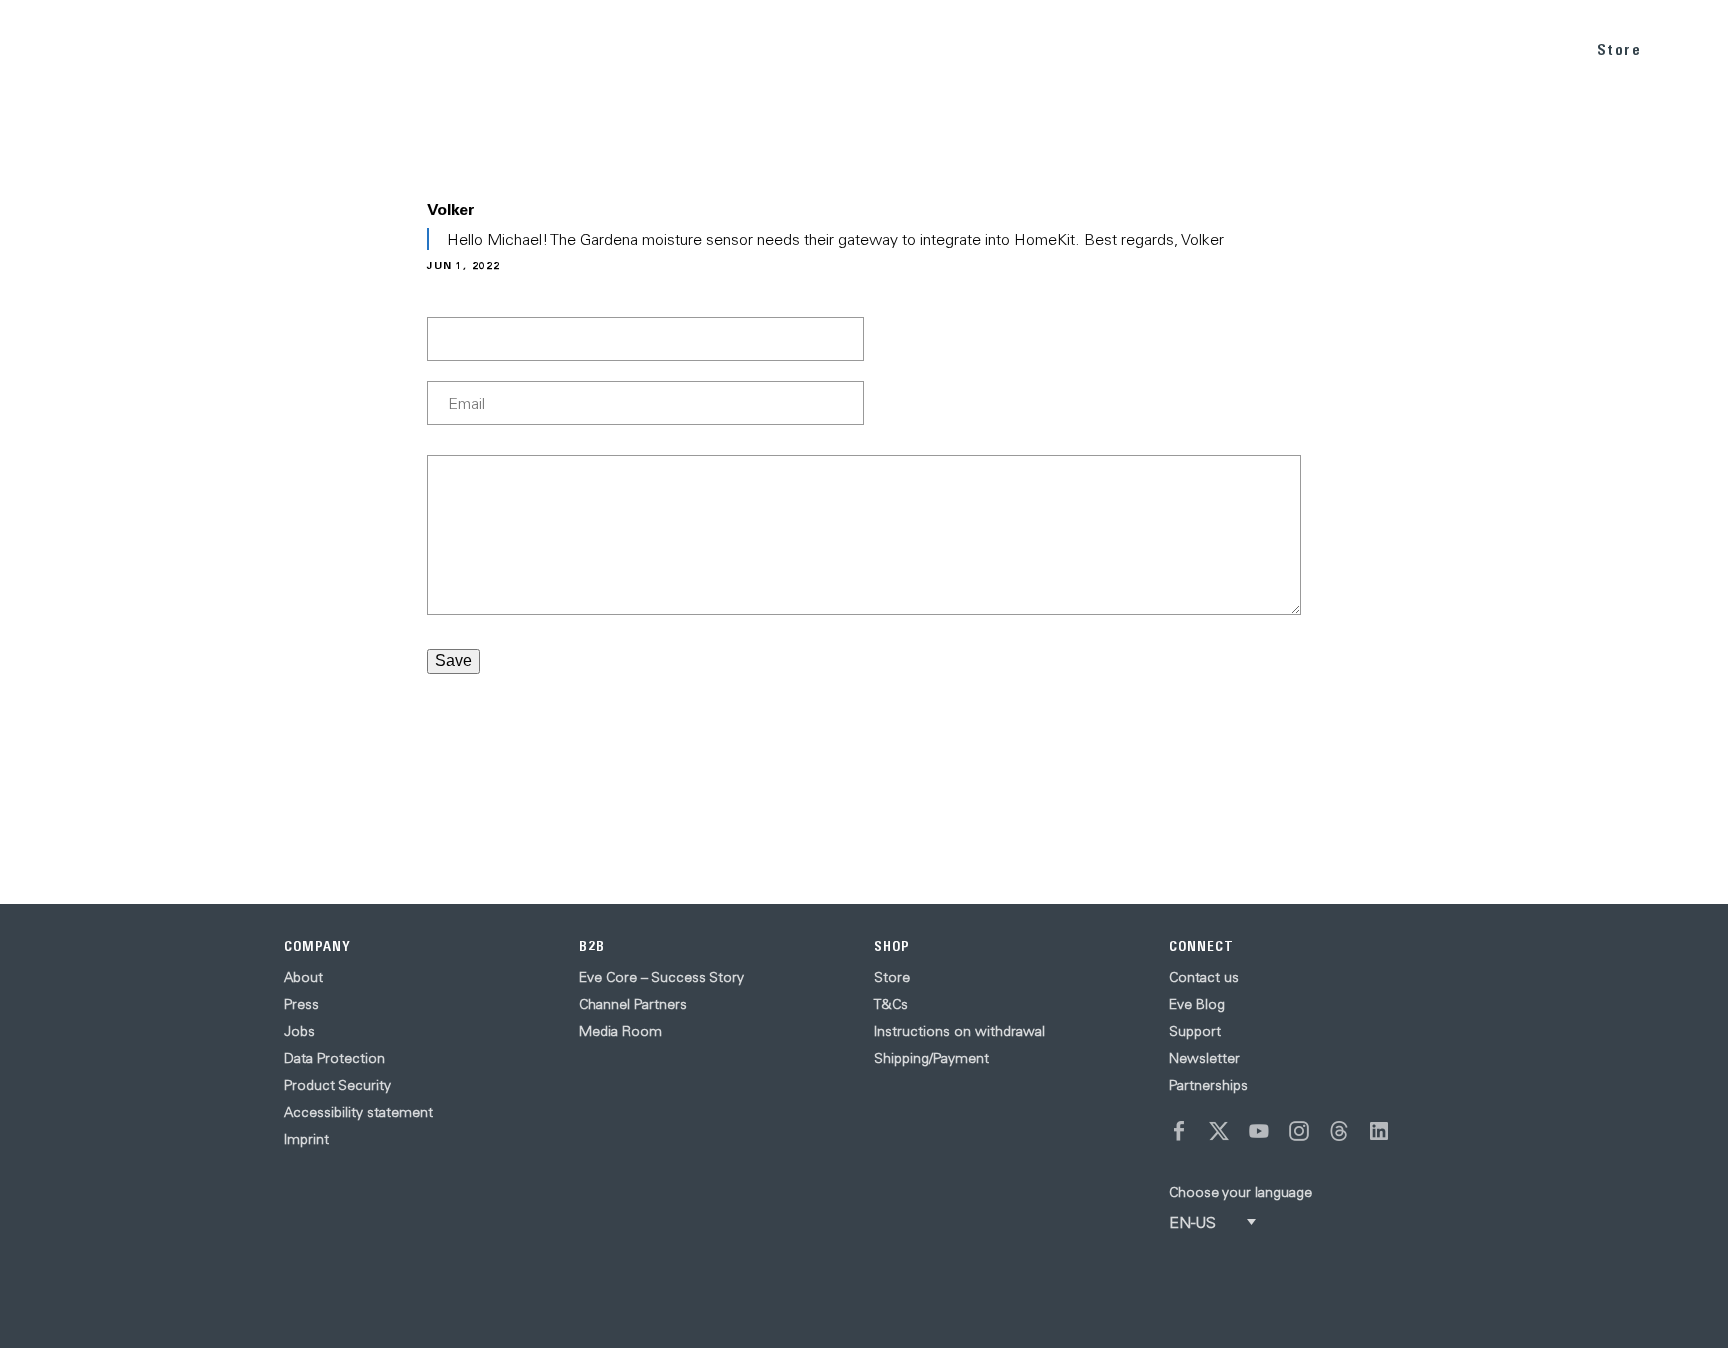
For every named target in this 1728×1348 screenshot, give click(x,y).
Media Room (620, 1031)
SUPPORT (1518, 48)
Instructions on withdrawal (959, 1031)
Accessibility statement (358, 1112)
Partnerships (1208, 1085)
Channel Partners (633, 1004)
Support (1195, 1031)
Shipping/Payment (931, 1058)
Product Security (337, 1085)
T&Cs (891, 1004)
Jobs (299, 1031)
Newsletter (1204, 1058)
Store (1619, 49)
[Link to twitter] (1219, 1131)
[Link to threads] (1339, 1131)
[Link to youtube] (1259, 1131)
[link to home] (70, 49)
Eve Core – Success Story (661, 977)
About (303, 977)
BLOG (1429, 48)
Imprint (306, 1139)
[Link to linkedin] (1379, 1131)
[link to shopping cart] (1689, 47)
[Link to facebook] (1179, 1131)
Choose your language (1240, 1192)
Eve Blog (1197, 1004)
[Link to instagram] (1299, 1131)
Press (301, 1004)
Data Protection (334, 1058)
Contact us (1204, 977)
